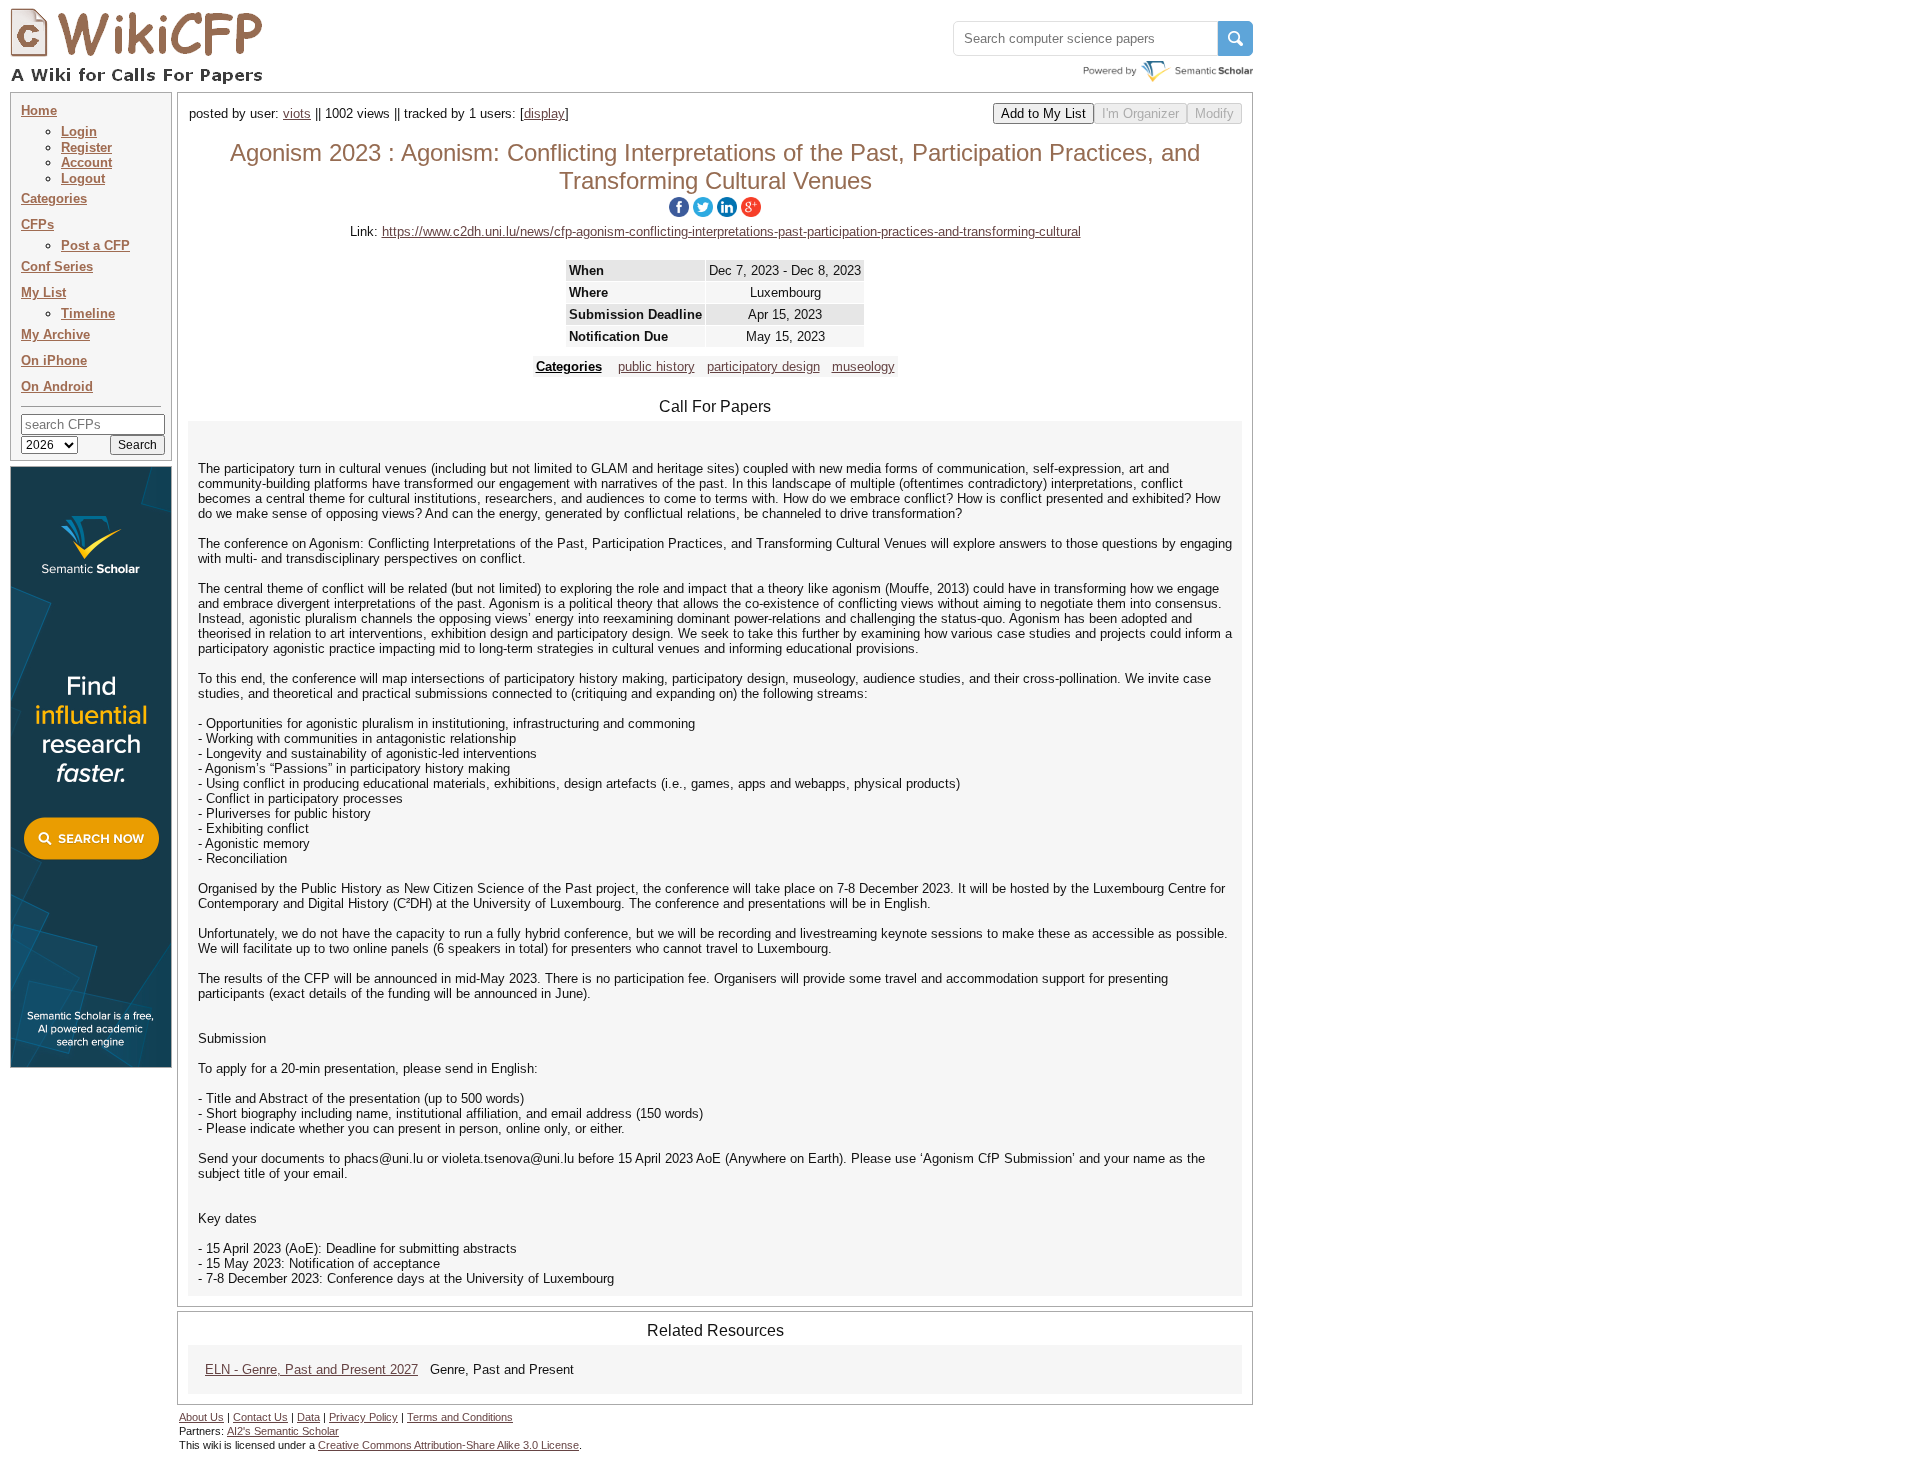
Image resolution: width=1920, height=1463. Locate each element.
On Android (57, 386)
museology (863, 366)
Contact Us (260, 1417)
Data (308, 1417)
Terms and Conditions (460, 1417)
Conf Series (57, 266)
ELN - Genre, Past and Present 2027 (311, 1369)
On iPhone (54, 360)
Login (79, 131)
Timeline (88, 313)
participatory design (763, 366)
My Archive (55, 334)
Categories (54, 198)
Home (39, 110)
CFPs (37, 224)
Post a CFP (95, 245)
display (544, 113)
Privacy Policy (363, 1417)
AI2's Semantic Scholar (283, 1431)
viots (297, 113)
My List (43, 292)
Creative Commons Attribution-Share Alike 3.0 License (448, 1445)
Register (86, 147)
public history (656, 366)
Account (86, 162)
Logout (83, 178)
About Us (201, 1417)
